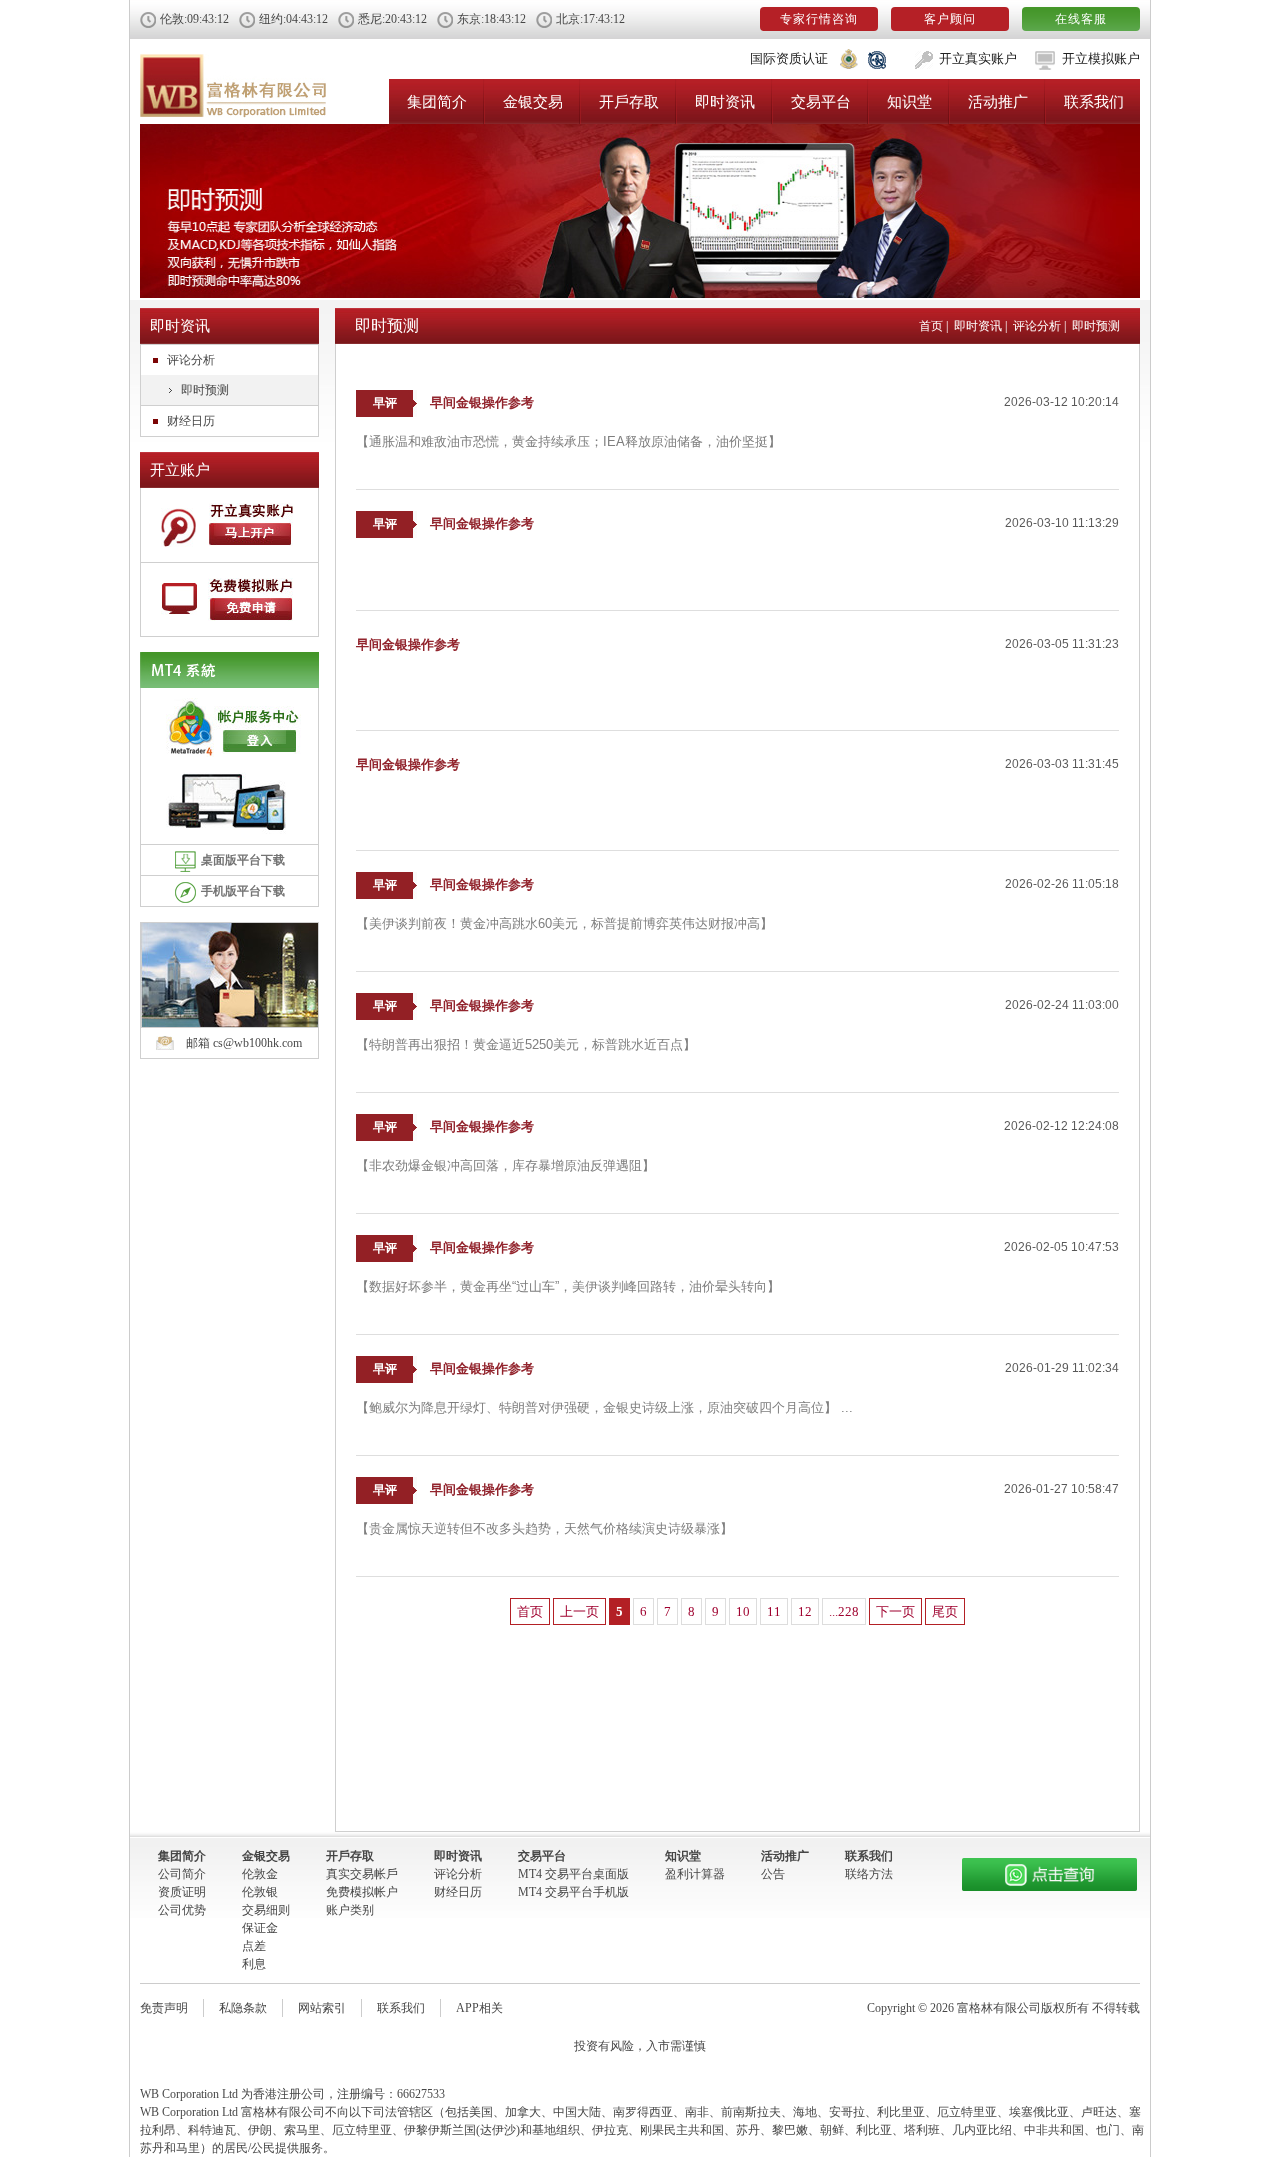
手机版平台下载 (243, 891)
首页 (931, 326)
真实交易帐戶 (362, 1874)
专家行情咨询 (819, 19)
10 (743, 1611)
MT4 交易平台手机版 (573, 1892)
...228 (844, 1611)
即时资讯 (725, 102)
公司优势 (182, 1910)
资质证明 (182, 1892)
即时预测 (205, 390)
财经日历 (191, 421)
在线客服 (1081, 19)
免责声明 (164, 2008)
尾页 (945, 1611)
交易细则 (266, 1910)
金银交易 (533, 102)
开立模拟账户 (1101, 58)
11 (774, 1611)
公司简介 (182, 1874)
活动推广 (998, 102)
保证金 (260, 1928)
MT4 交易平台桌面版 (573, 1874)
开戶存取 (629, 102)
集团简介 (437, 102)
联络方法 (869, 1874)
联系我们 (1094, 102)
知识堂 (909, 102)
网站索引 (322, 2008)
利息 (254, 1964)
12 (805, 1611)
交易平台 (821, 102)
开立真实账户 (978, 58)
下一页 (895, 1611)
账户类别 (350, 1910)
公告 (773, 1874)
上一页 (579, 1611)
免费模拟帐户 (362, 1892)
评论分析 (191, 360)
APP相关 (479, 2008)
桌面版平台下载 (243, 860)
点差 (254, 1946)
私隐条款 (243, 2008)
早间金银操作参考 (482, 402)
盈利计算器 (695, 1874)
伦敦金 (260, 1874)
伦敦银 (260, 1892)
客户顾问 (950, 19)
